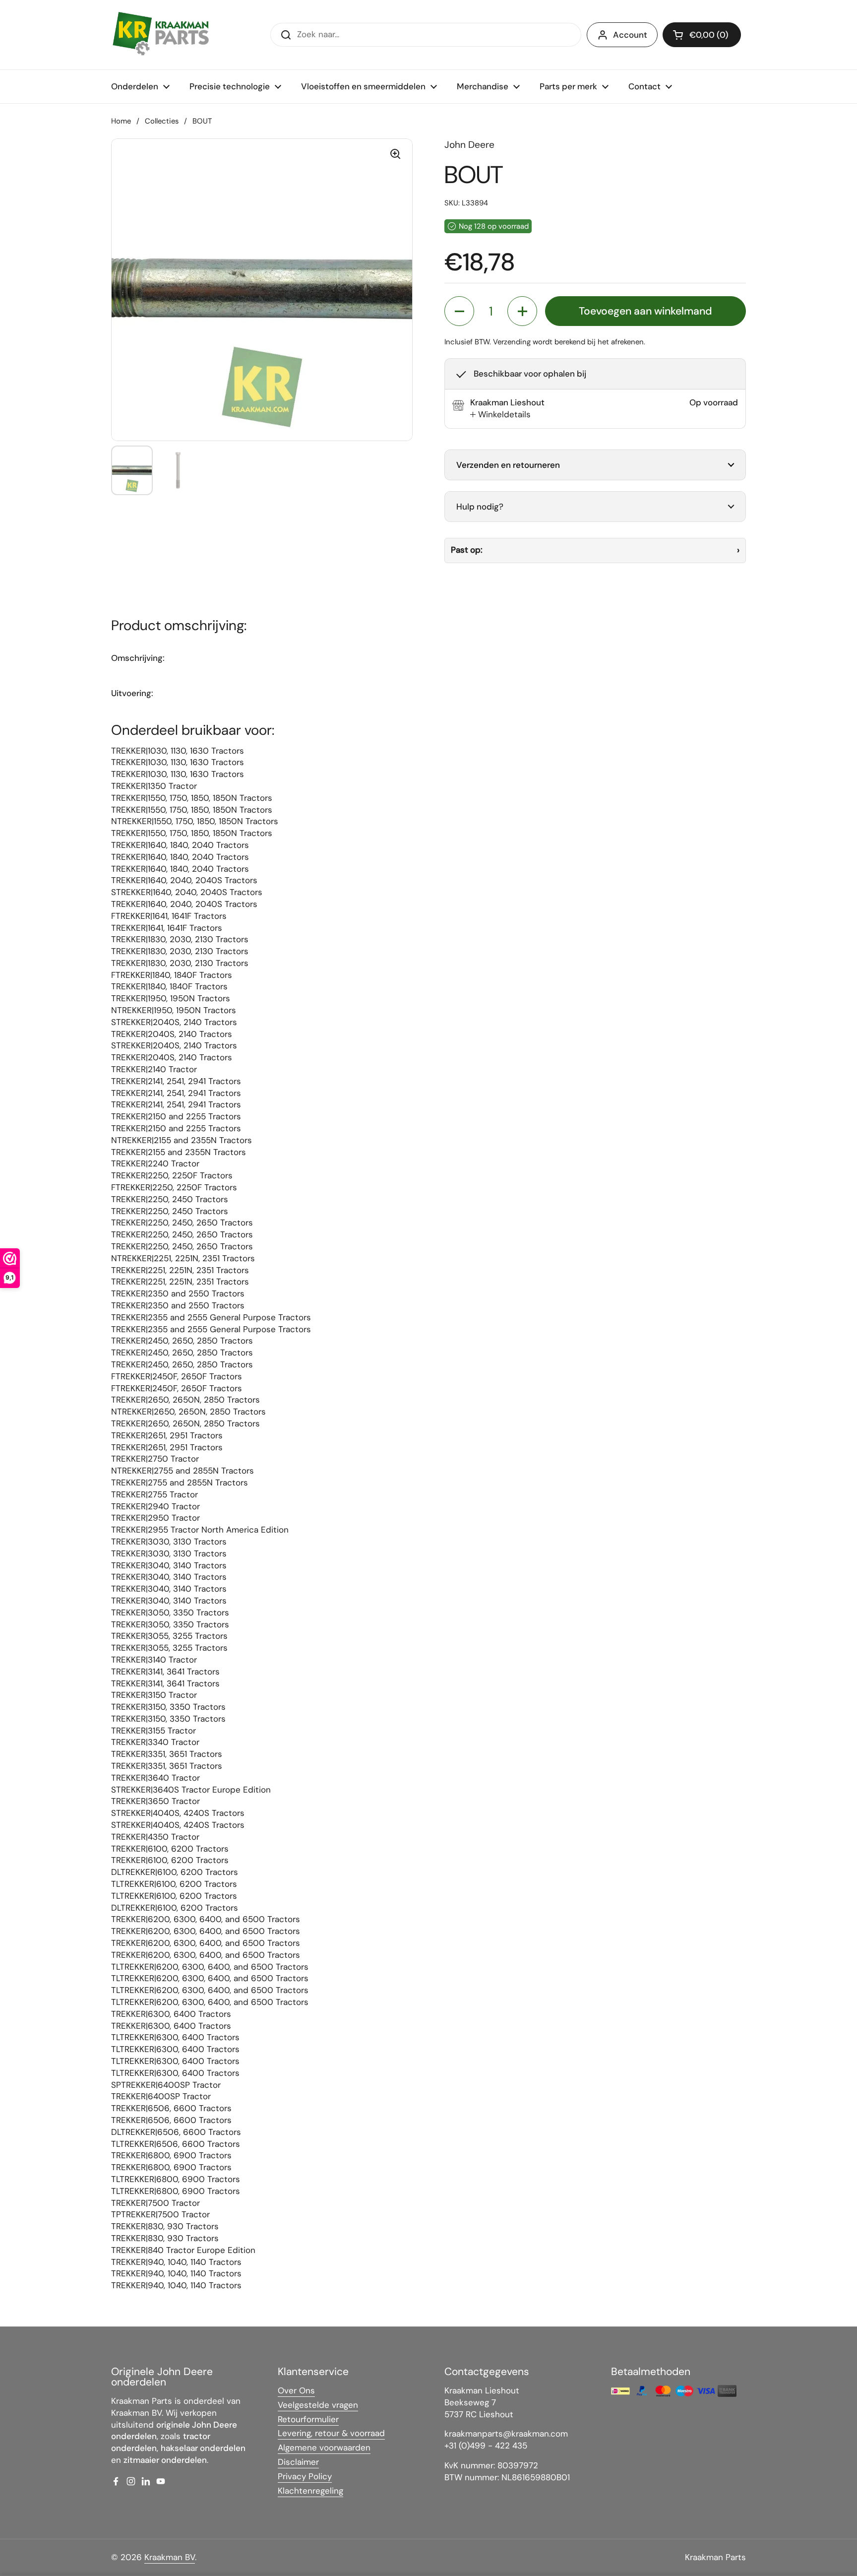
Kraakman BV (170, 2557)
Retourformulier (308, 2419)
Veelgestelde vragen (318, 2405)
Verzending (512, 342)
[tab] (500, 415)
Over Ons (296, 2390)
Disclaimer (298, 2462)
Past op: (467, 550)
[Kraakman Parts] (161, 35)
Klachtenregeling (310, 2491)
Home (121, 121)
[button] (702, 35)
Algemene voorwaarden (324, 2447)
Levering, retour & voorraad (331, 2433)
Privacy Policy (305, 2476)
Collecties (162, 121)
